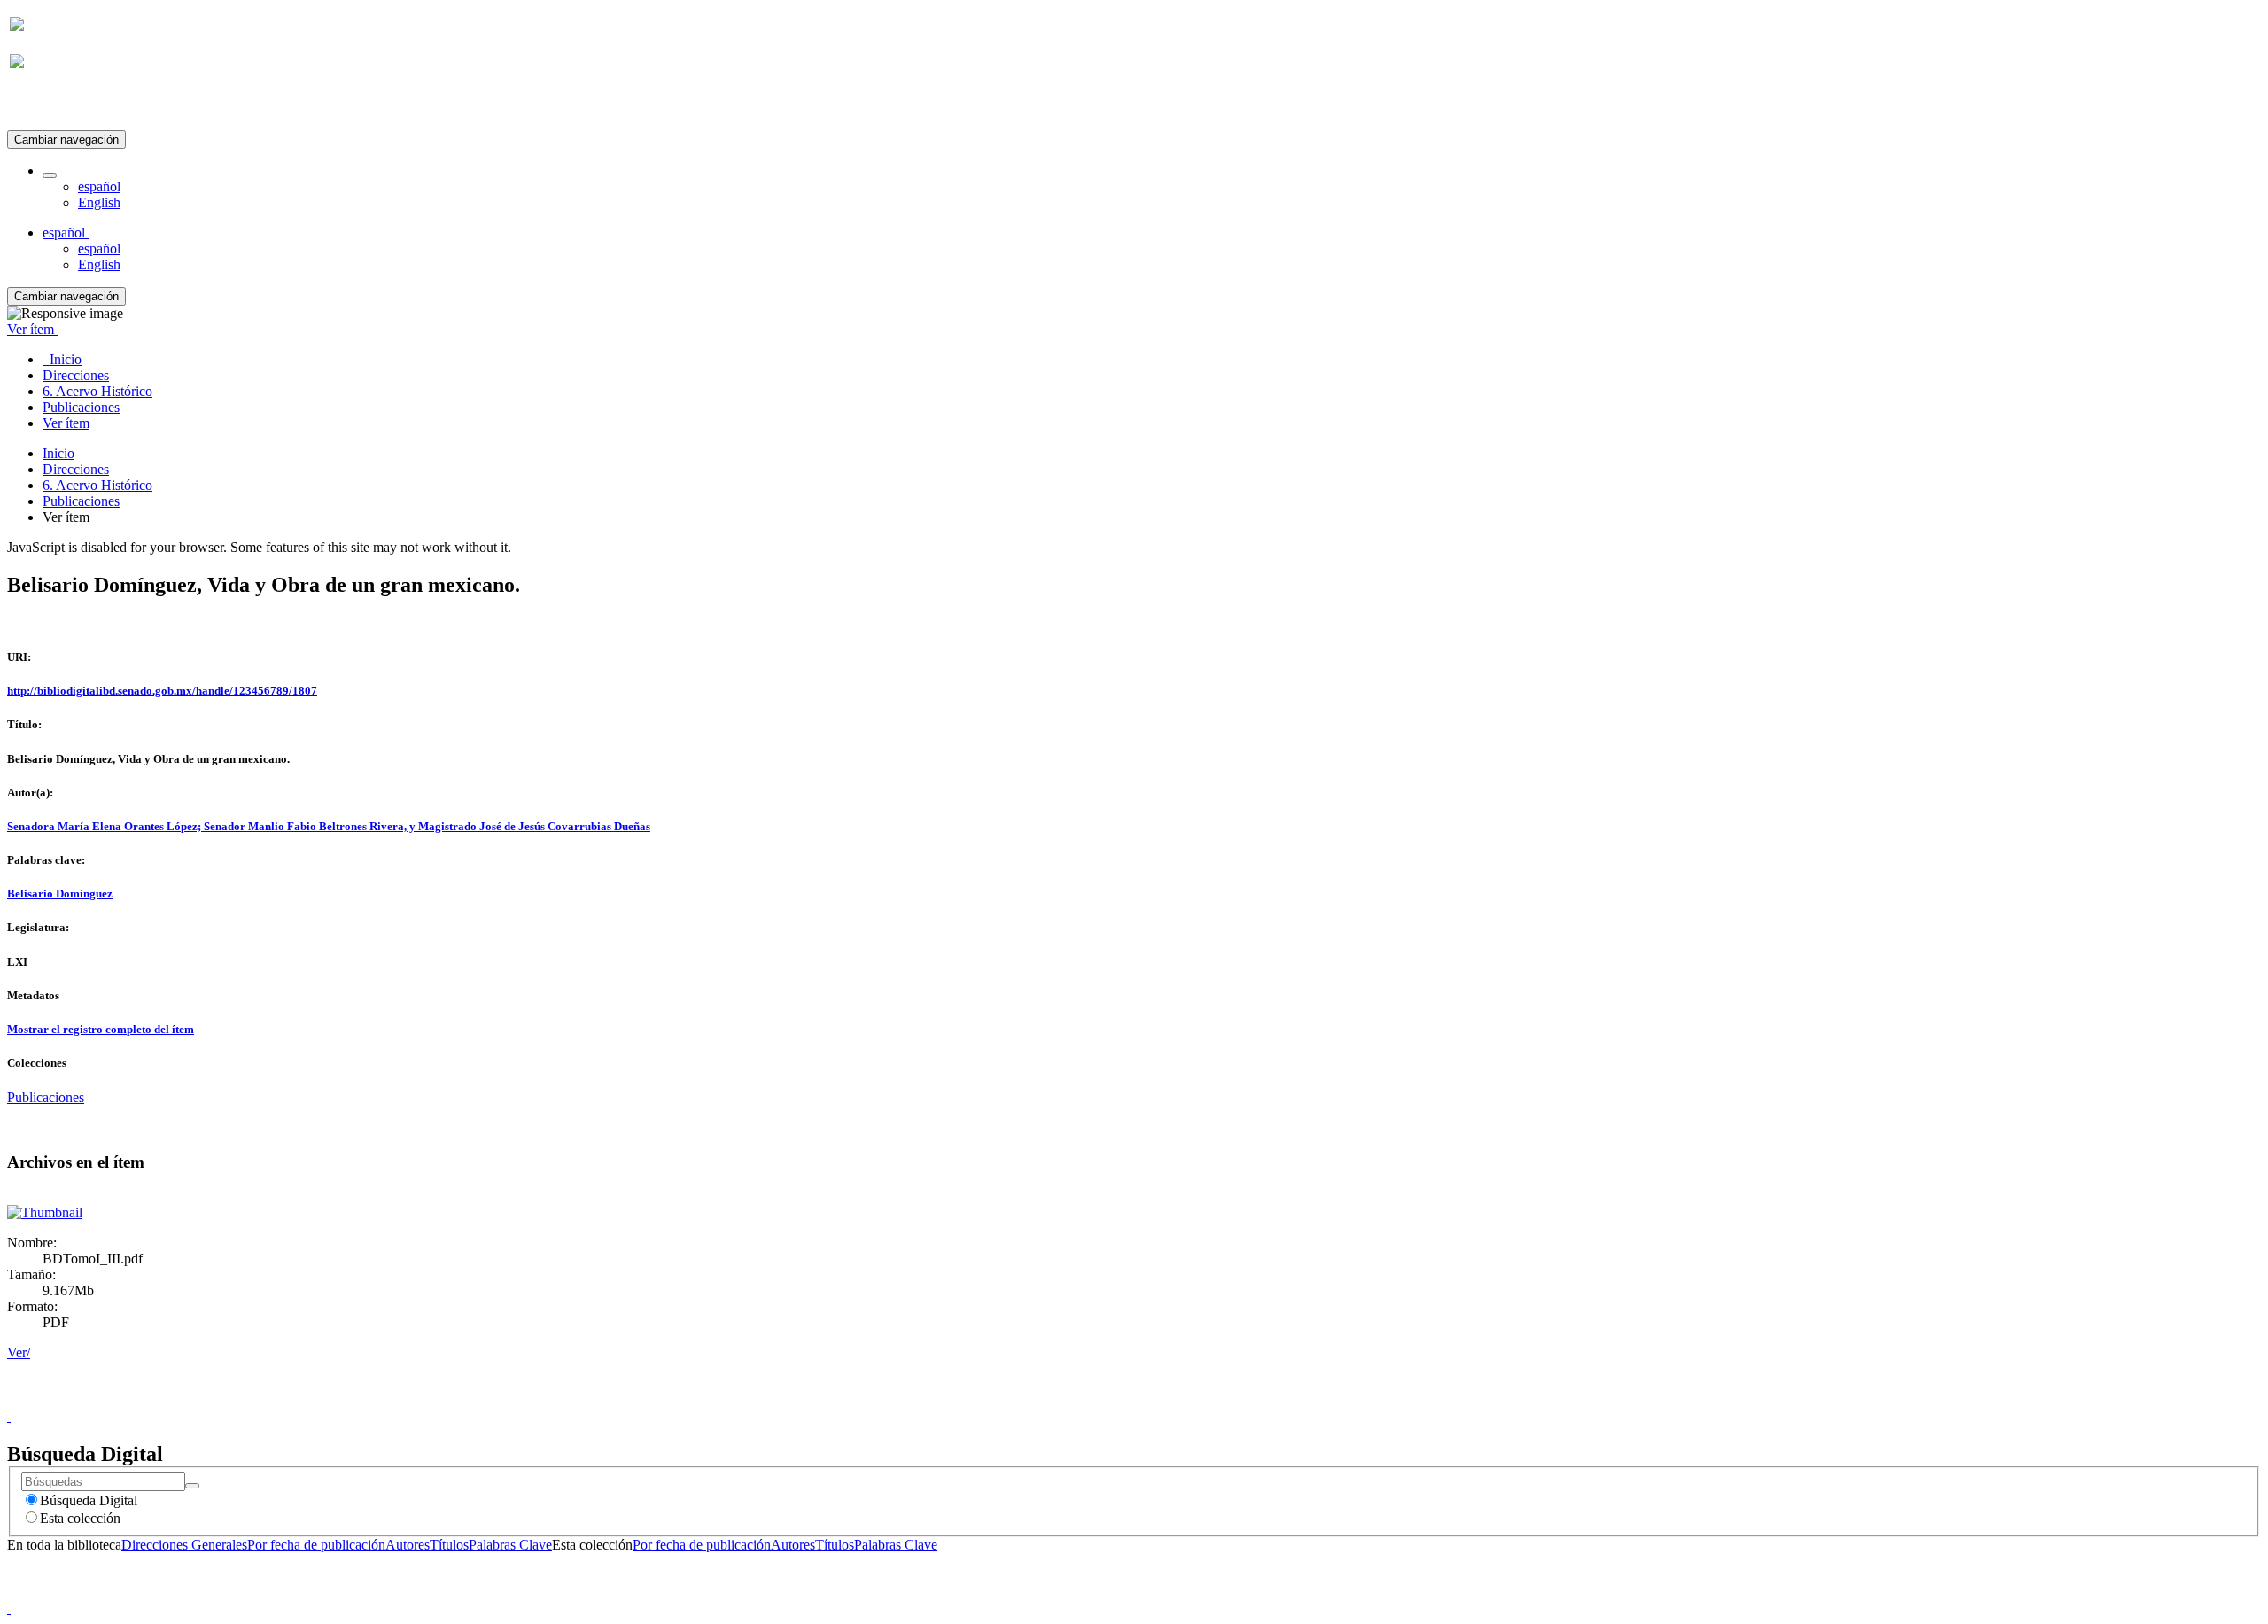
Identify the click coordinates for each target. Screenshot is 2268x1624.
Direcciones (76, 469)
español (99, 186)
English (99, 202)
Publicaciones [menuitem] (81, 407)
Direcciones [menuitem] (76, 375)
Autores (408, 1545)
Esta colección (80, 1518)
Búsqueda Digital (89, 1500)
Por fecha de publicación (316, 1545)
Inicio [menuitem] (62, 359)
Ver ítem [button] (32, 329)
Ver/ (19, 1352)
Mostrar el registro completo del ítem (101, 1029)
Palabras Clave (510, 1545)
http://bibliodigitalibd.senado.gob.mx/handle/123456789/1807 (162, 691)
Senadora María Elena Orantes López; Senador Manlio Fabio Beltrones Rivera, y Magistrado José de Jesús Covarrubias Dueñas (329, 826)
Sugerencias (1164, 1400)
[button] (50, 175)
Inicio (58, 453)
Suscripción (43, 105)
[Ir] (192, 1486)
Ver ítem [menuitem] (66, 423)
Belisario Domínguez (60, 894)
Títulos (449, 1545)
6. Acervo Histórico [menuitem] (97, 391)
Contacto (1095, 1400)
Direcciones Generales (184, 1545)
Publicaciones (81, 501)
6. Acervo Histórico (97, 485)
